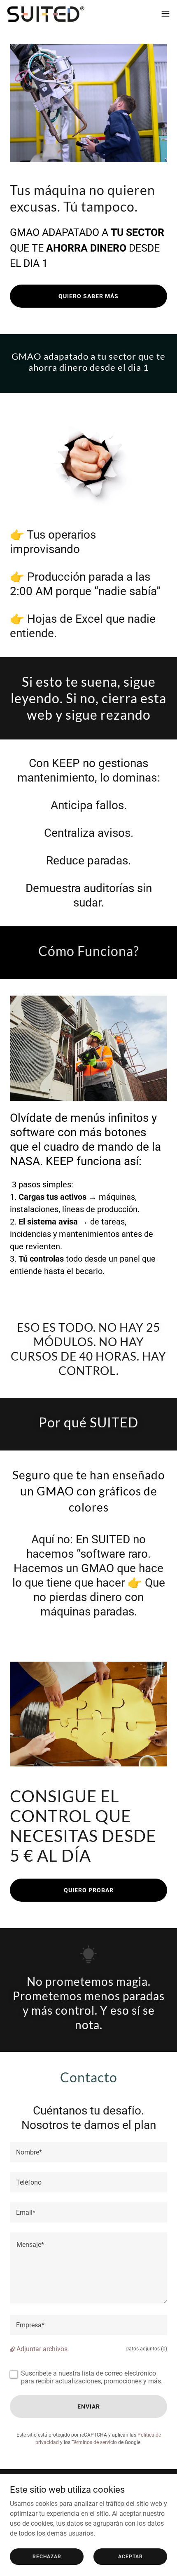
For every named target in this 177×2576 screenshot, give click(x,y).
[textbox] (88, 2152)
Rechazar (47, 2556)
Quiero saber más (88, 296)
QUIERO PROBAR (89, 1890)
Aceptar (130, 2556)
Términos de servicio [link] (94, 2442)
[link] (46, 14)
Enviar (89, 2406)
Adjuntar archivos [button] (42, 2349)
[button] (165, 14)
